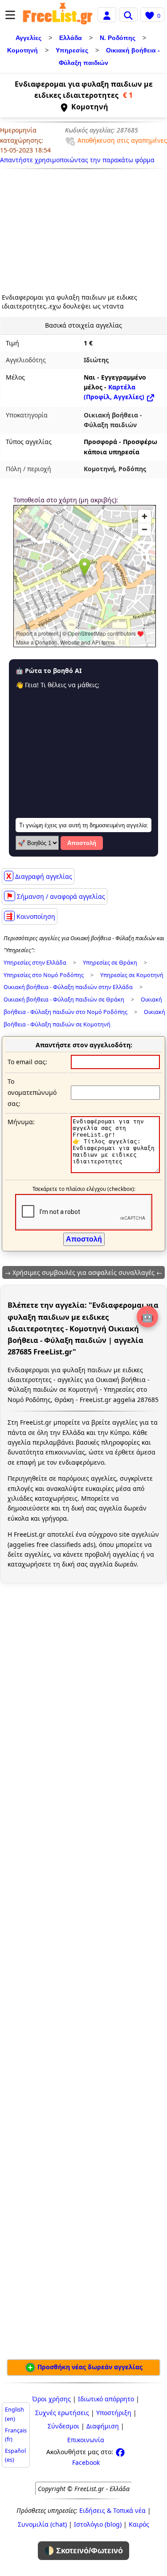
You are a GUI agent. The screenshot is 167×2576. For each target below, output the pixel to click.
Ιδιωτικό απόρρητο (106, 2399)
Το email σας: (27, 1062)
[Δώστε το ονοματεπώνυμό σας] (115, 1092)
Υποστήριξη (114, 2413)
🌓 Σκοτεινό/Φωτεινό (83, 2551)
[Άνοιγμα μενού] (10, 15)
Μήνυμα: (21, 1122)
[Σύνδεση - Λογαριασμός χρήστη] (107, 14)
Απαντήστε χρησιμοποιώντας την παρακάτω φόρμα (77, 160)
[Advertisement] (56, 228)
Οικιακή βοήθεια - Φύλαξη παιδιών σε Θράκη (64, 1000)
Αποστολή (82, 843)
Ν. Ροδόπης (118, 38)
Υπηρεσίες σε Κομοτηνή (132, 975)
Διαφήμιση (103, 2426)
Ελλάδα (71, 38)
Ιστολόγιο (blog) (98, 2524)
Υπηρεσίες (72, 50)
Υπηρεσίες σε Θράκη (110, 963)
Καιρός (139, 2524)
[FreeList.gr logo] (58, 15)
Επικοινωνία (86, 2440)
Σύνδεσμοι (63, 2426)
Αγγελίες (29, 38)
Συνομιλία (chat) (42, 2524)
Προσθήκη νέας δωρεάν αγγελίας (89, 2367)
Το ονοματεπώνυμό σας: (32, 1092)
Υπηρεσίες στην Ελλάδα (35, 963)
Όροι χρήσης (51, 2399)
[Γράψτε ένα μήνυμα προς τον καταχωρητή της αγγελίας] (115, 1171)
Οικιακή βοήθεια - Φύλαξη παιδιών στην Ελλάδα (68, 987)
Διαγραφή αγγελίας (39, 876)
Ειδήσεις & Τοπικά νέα (112, 2510)
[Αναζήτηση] (128, 15)
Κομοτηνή (22, 50)
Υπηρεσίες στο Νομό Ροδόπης (44, 975)
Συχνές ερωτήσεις (62, 2413)
